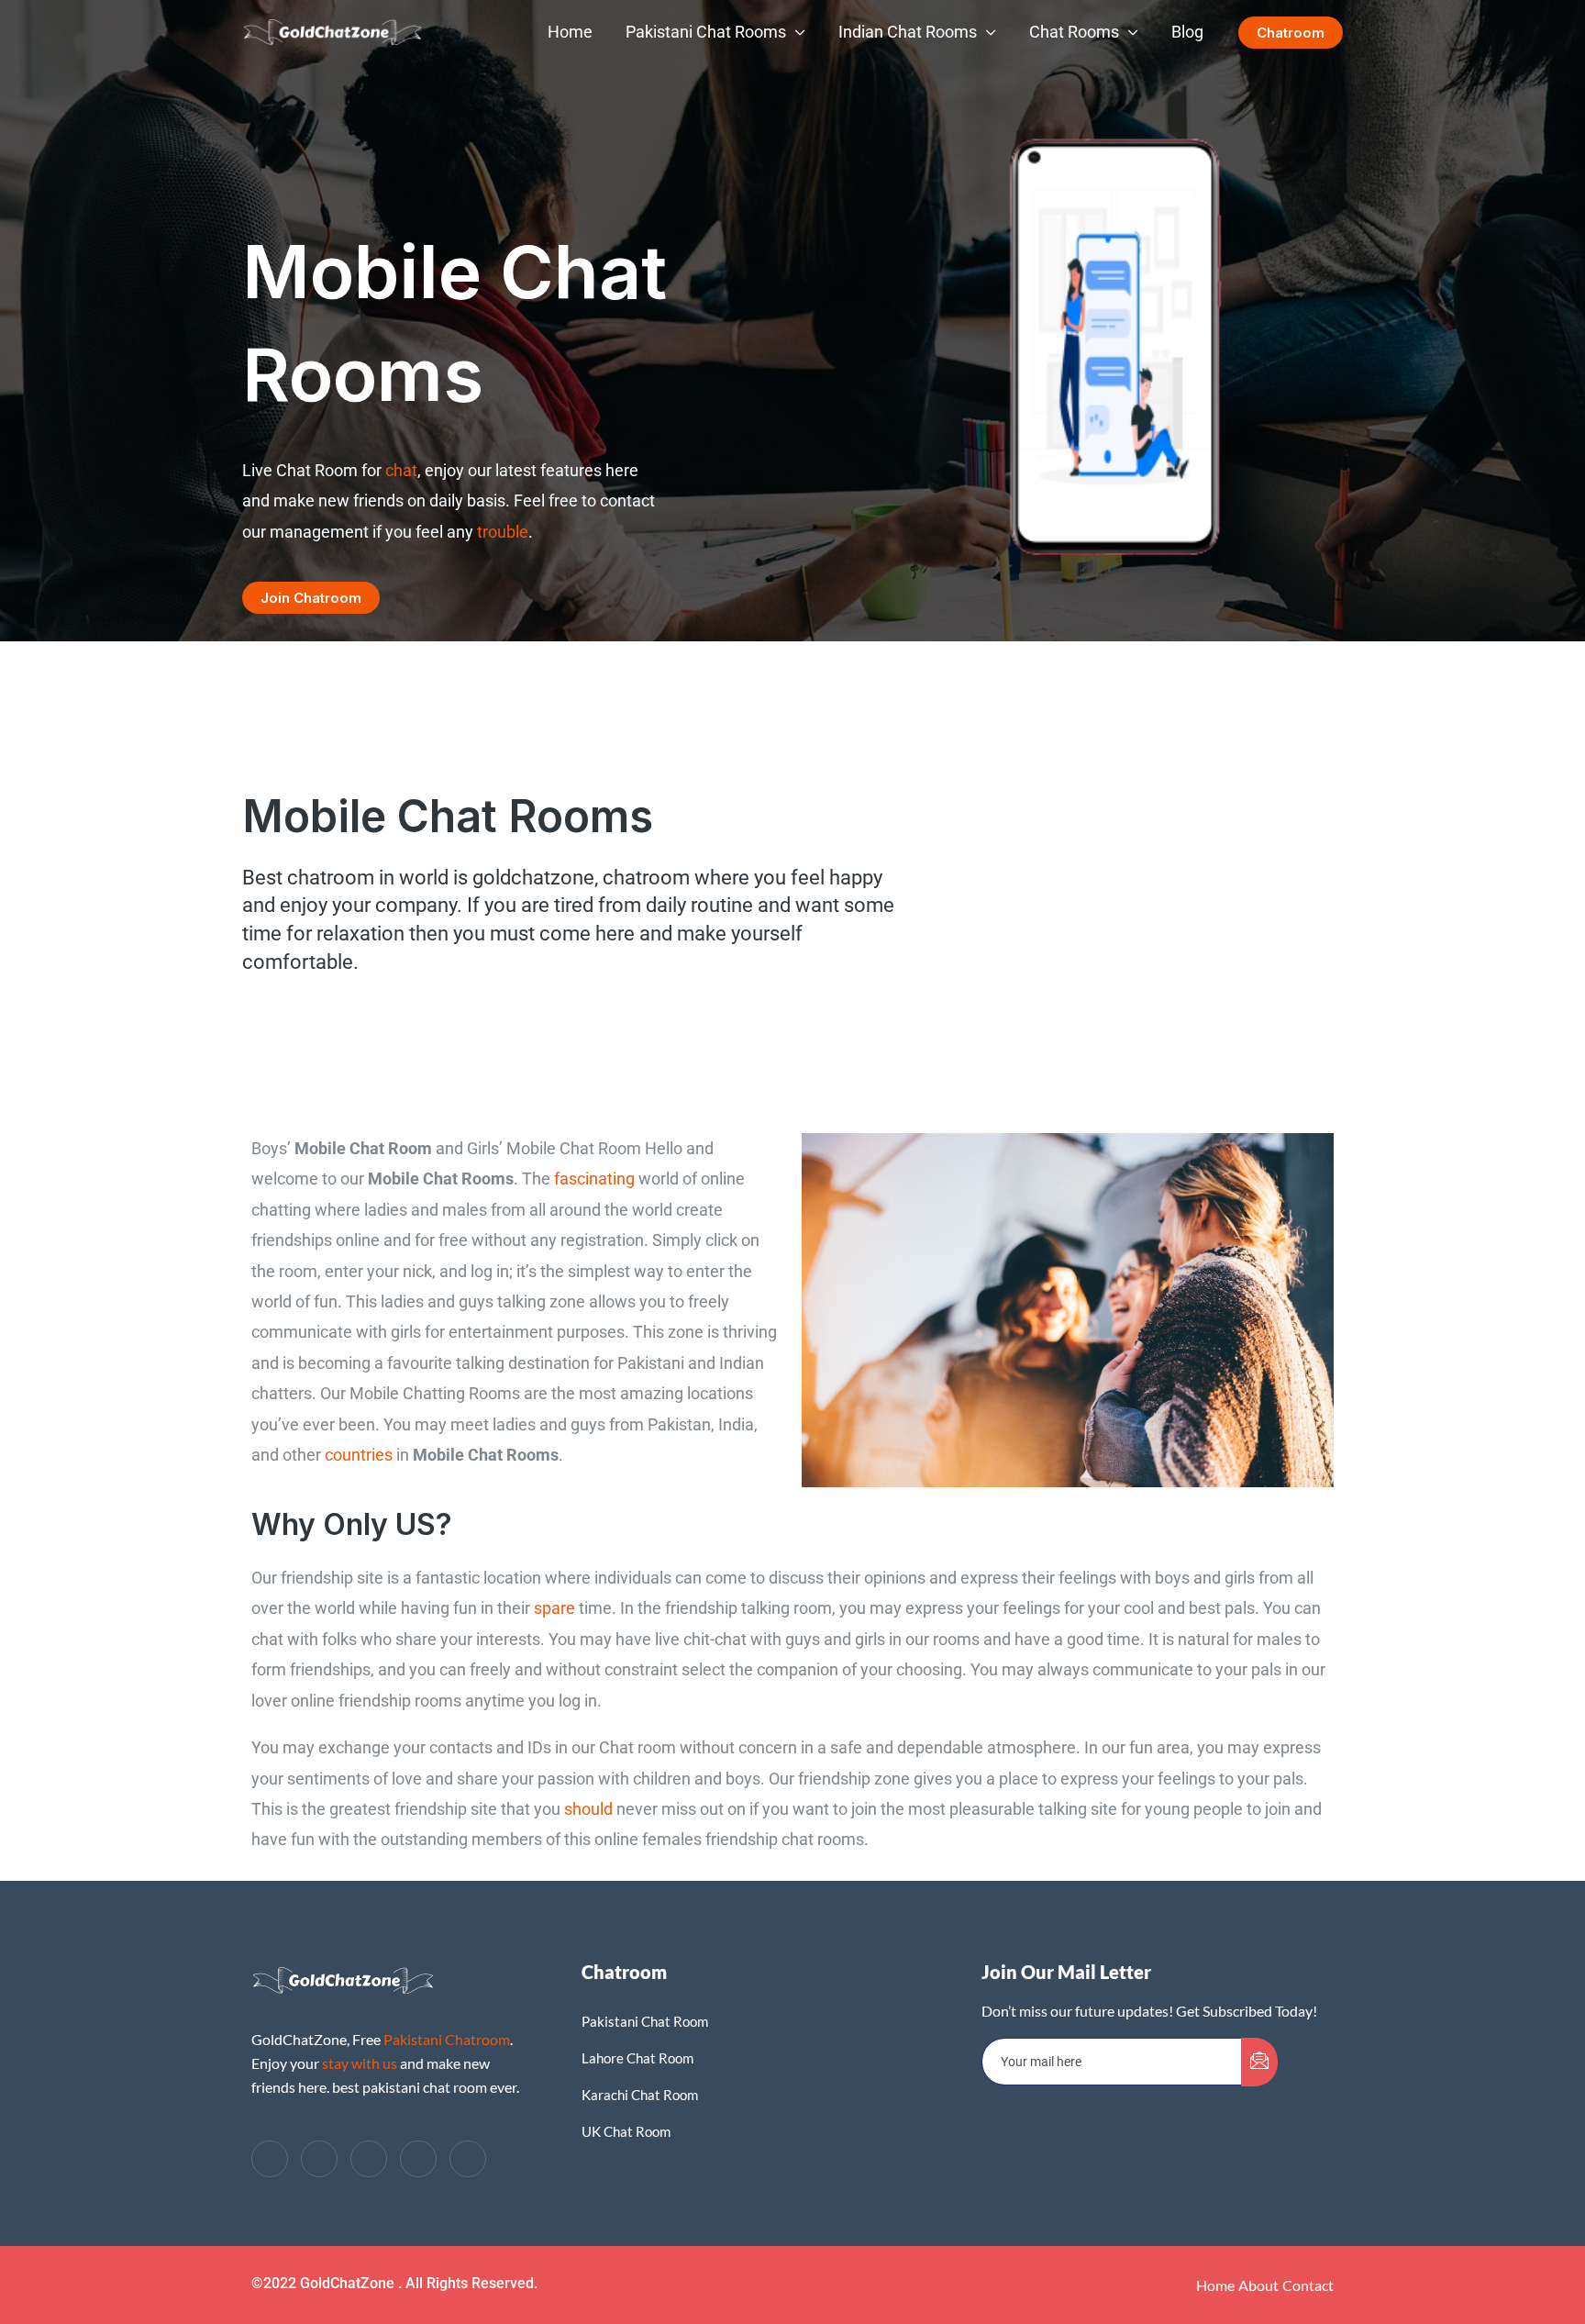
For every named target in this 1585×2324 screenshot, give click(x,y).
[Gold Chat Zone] (333, 31)
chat (401, 470)
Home (570, 32)
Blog (1187, 32)
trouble (503, 532)
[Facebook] (270, 2159)
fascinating (594, 1179)
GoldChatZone (349, 2283)
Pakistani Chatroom (447, 2039)
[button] (1291, 33)
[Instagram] (468, 2159)
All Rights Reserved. (471, 2283)
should (588, 1809)
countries (359, 1455)
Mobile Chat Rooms (448, 816)
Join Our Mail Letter (1066, 1972)
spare (554, 1608)
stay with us (360, 2063)
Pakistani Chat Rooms (706, 32)
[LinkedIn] (369, 2159)
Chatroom (624, 1972)
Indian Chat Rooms (908, 32)
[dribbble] (418, 2159)
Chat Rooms (1074, 32)
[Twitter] (319, 2159)
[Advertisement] (792, 202)
